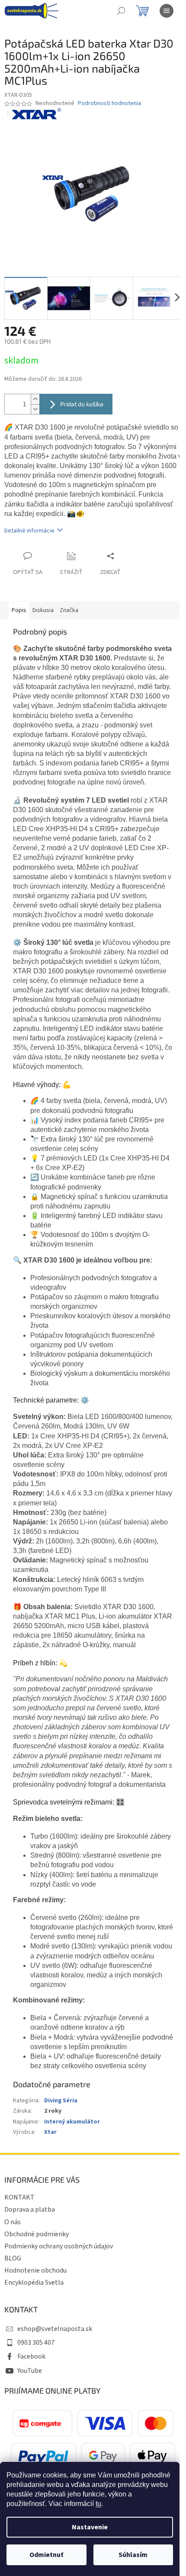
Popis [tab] (19, 610)
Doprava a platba (30, 2209)
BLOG (13, 2258)
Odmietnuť (46, 2555)
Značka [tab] (69, 610)
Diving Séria (61, 2101)
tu (98, 2504)
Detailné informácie (29, 531)
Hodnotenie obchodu (35, 2270)
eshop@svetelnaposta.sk (55, 2329)
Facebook (31, 2356)
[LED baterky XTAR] (37, 114)
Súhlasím (133, 2555)
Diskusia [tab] (43, 610)
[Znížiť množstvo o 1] (35, 409)
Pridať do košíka (82, 404)
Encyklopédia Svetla (34, 2283)
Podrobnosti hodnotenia (109, 104)
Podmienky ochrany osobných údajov (59, 2246)
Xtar (50, 2132)
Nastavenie (90, 2527)
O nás (13, 2222)
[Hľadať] (121, 11)
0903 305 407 (36, 2343)
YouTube (30, 2371)
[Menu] (167, 11)
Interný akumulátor (72, 2122)
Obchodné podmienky (37, 2234)
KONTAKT (19, 2197)
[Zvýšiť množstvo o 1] (35, 399)
